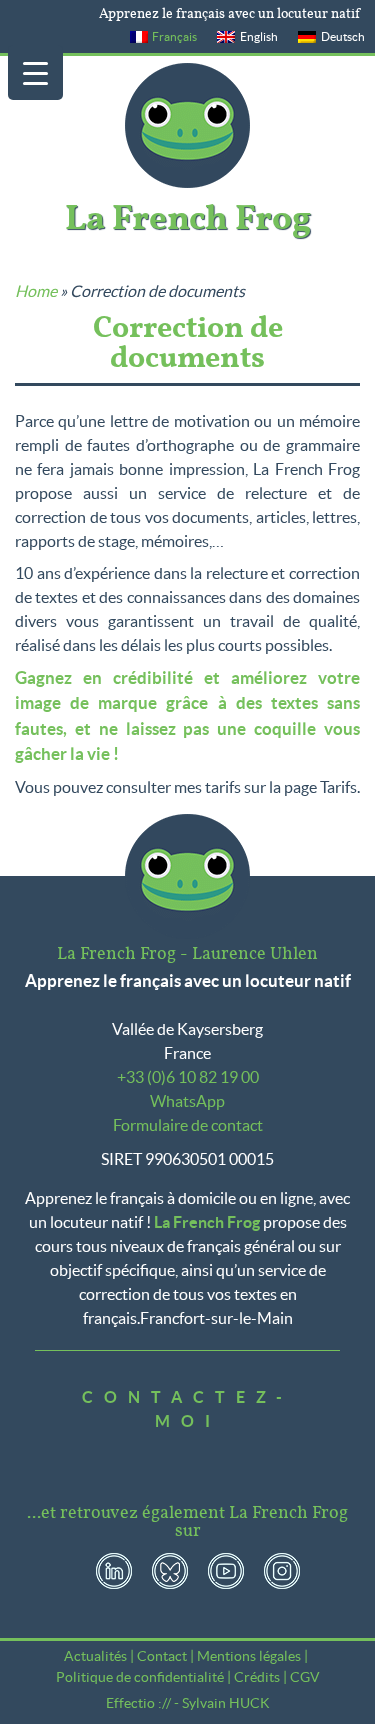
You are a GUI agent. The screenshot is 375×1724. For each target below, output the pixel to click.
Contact (162, 1656)
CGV (305, 1677)
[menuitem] (164, 37)
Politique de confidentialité (140, 1677)
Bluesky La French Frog (170, 1571)
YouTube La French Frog (226, 1571)
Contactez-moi (187, 1409)
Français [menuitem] (174, 36)
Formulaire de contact (188, 1125)
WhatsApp (187, 1101)
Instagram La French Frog (282, 1571)
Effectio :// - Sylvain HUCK (188, 1703)
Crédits (257, 1677)
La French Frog (187, 125)
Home (36, 291)
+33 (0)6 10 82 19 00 (188, 1077)
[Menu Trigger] (35, 72)
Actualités (95, 1656)
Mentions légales (249, 1656)
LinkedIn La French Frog (114, 1571)
